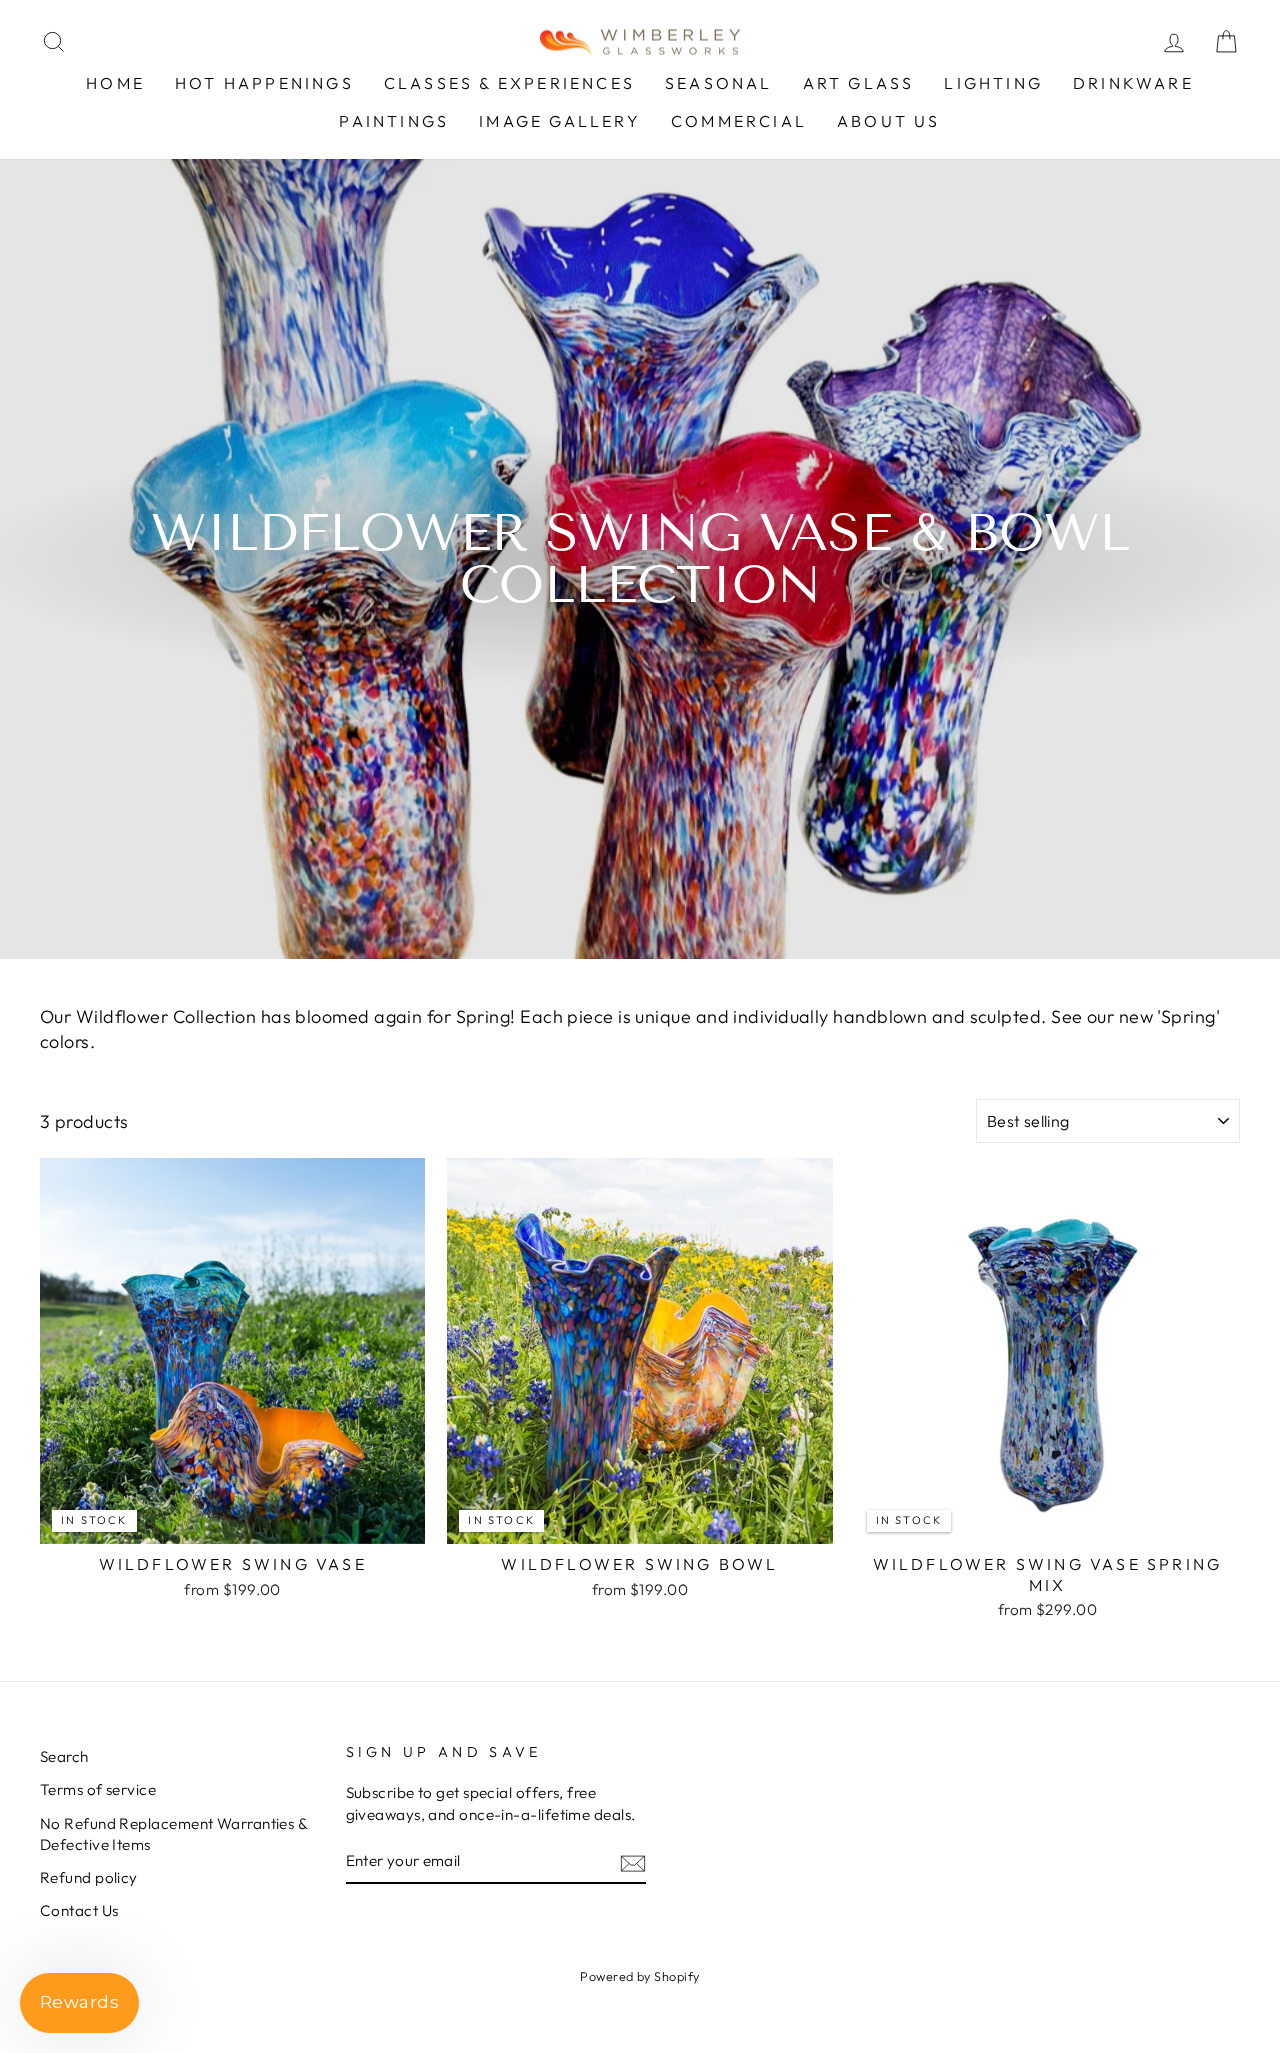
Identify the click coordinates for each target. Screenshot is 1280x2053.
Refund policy (89, 1877)
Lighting (993, 83)
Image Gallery (560, 121)
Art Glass (859, 83)
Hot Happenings (264, 83)
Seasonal (719, 83)
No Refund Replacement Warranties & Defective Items (173, 1834)
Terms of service (98, 1789)
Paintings (394, 121)
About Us (889, 121)
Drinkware (1133, 83)
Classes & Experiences (509, 83)
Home (115, 83)
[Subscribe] (633, 1861)
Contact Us (79, 1910)
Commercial (739, 121)
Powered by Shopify (639, 1976)
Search (64, 1756)
